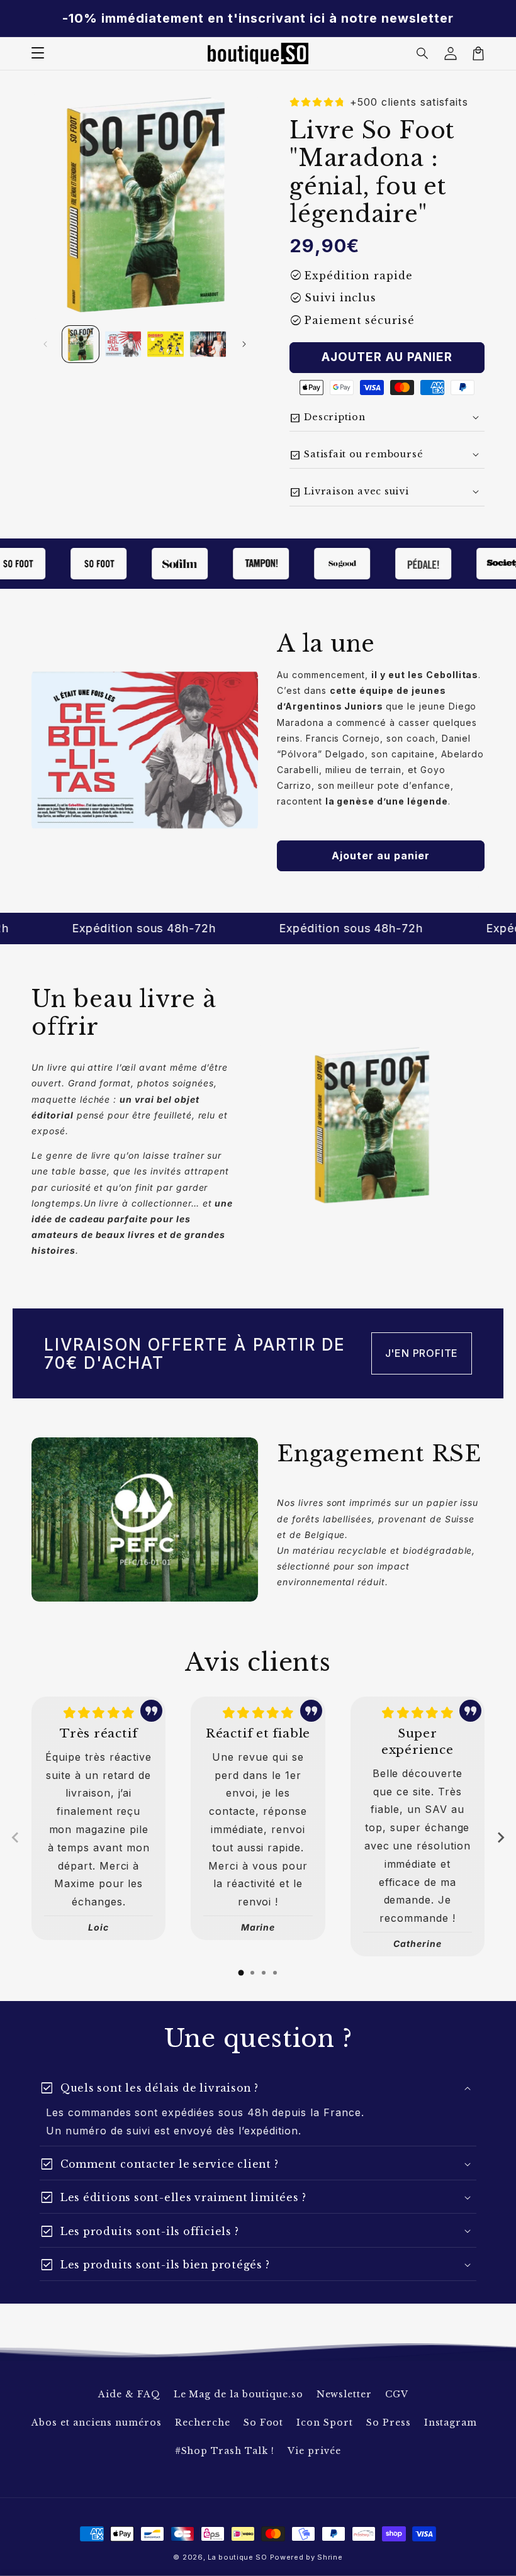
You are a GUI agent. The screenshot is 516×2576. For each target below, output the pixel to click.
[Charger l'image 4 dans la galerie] (208, 344)
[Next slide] (500, 1837)
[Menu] (38, 53)
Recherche (203, 2423)
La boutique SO (238, 2557)
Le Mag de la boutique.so (238, 2394)
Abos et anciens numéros (97, 2423)
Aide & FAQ (129, 2394)
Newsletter (345, 2394)
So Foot (264, 2423)
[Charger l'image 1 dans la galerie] (81, 344)
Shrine (330, 2557)
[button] (423, 53)
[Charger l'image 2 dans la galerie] (123, 344)
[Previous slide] (16, 1837)
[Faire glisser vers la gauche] (45, 344)
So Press (389, 2423)
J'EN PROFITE (422, 1353)
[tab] (241, 1973)
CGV (397, 2394)
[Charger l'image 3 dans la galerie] (165, 344)
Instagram (451, 2423)
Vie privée (315, 2451)
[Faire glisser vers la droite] (244, 344)
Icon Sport (325, 2423)
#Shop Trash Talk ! (225, 2451)
